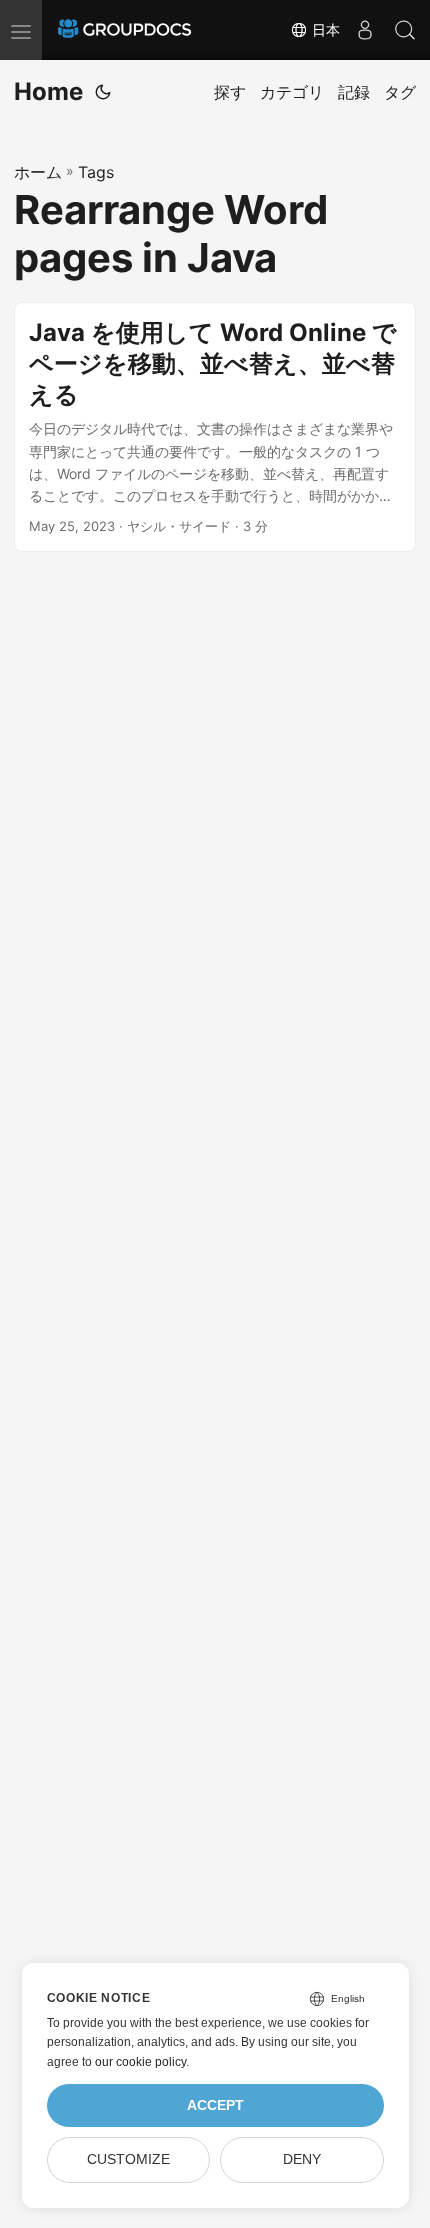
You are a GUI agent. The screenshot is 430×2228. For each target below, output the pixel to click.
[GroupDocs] (124, 30)
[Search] (405, 30)
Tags (96, 172)
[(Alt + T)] (103, 92)
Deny (302, 2159)
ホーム (38, 172)
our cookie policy (140, 2062)
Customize (128, 2159)
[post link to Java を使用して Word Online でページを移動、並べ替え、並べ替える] (215, 427)
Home (48, 91)
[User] (365, 30)
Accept (215, 2105)
